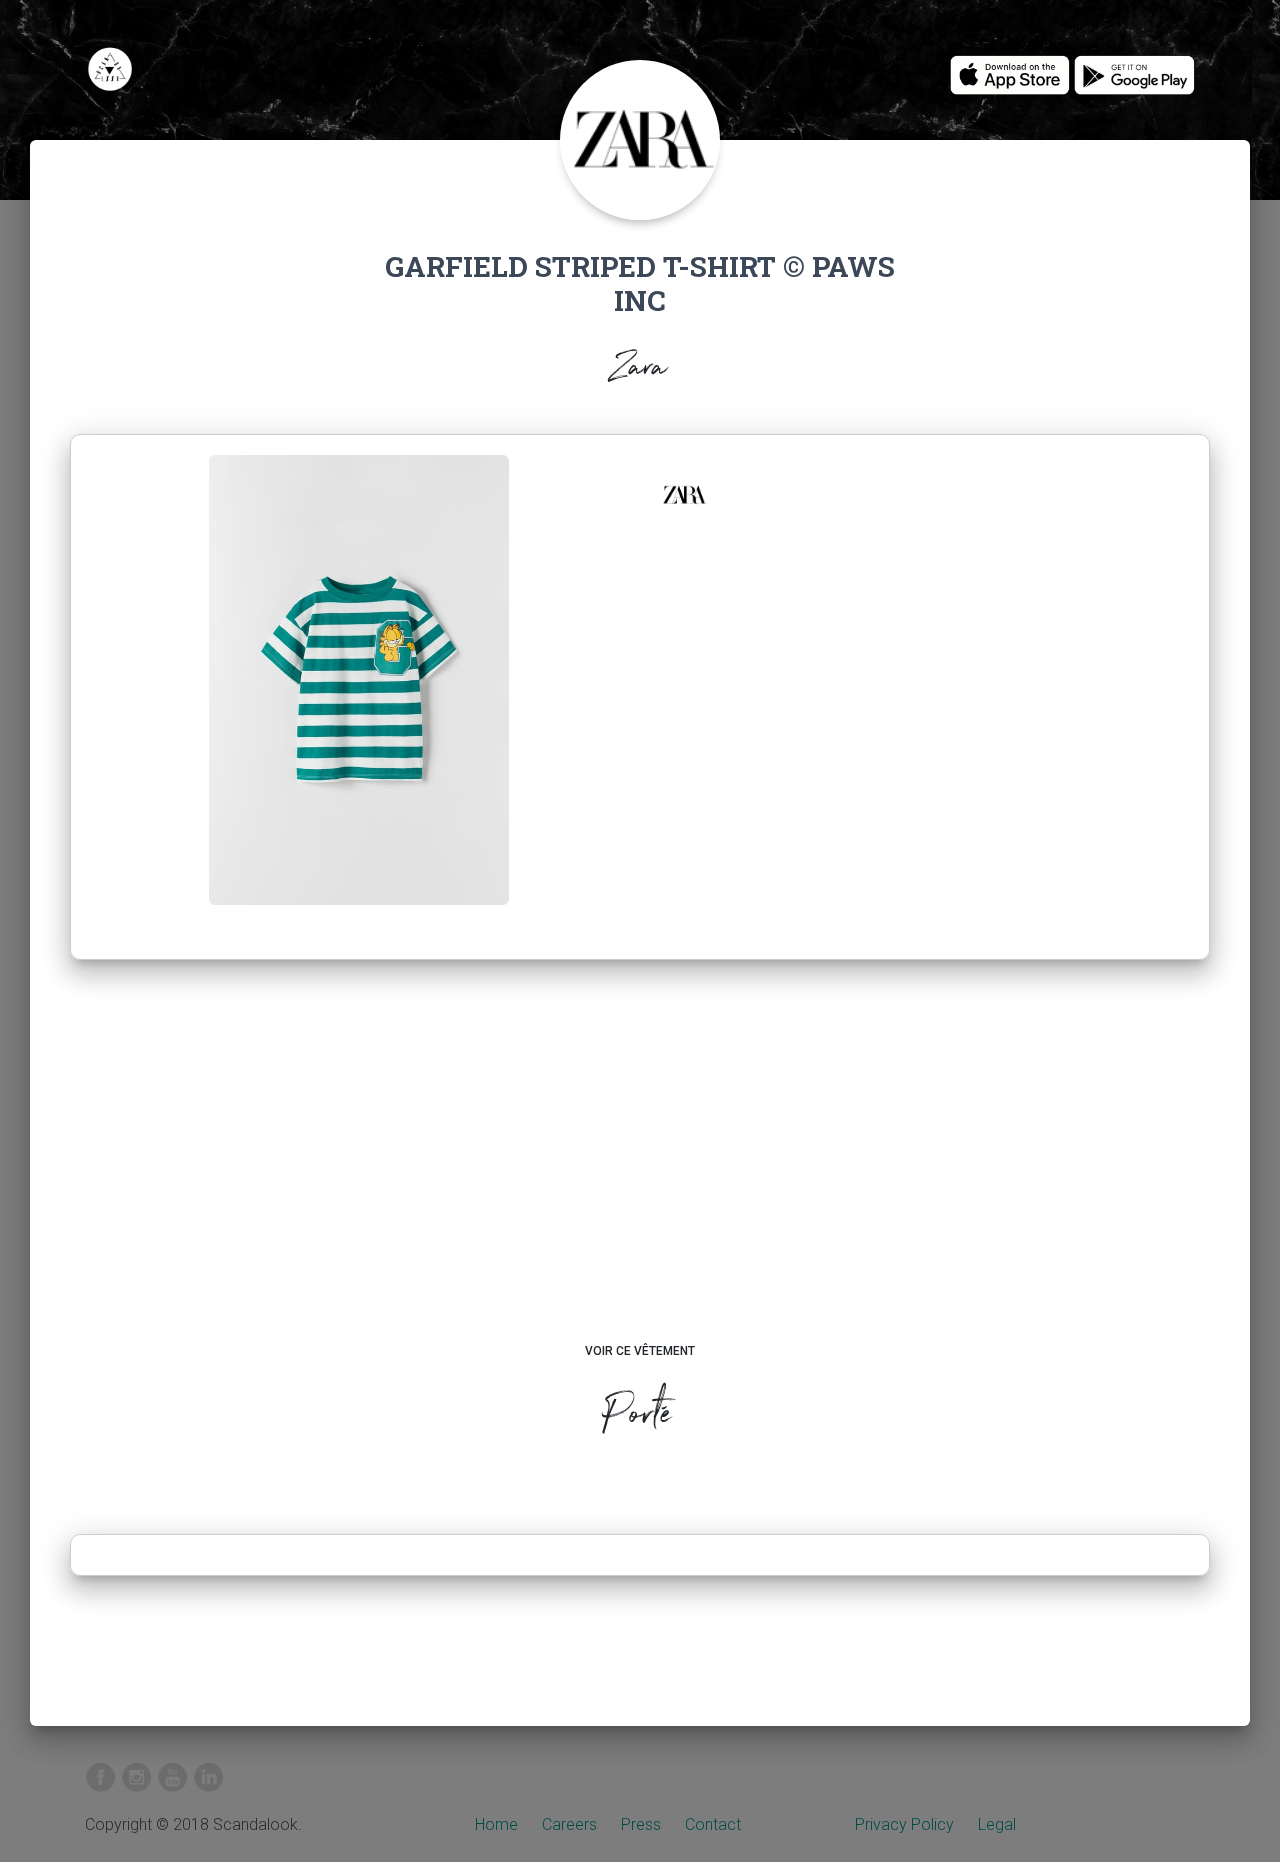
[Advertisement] (640, 1170)
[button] (684, 495)
